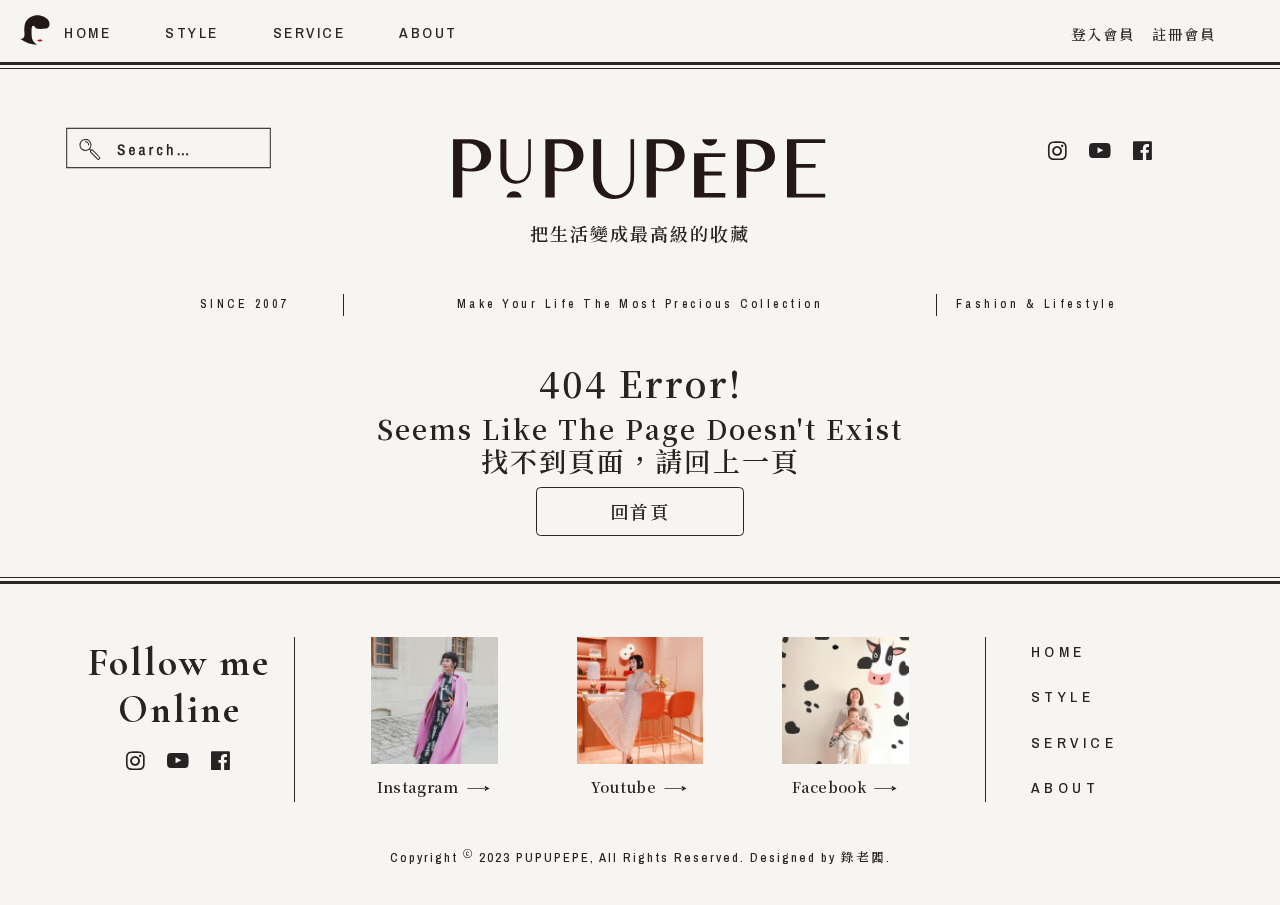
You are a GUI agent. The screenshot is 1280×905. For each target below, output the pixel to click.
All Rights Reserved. (672, 857)
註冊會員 (1184, 34)
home (87, 32)
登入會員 (1103, 34)
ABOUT (1065, 787)
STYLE (1063, 696)
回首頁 (640, 511)
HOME (1058, 651)
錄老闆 (863, 857)
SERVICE (1074, 742)
